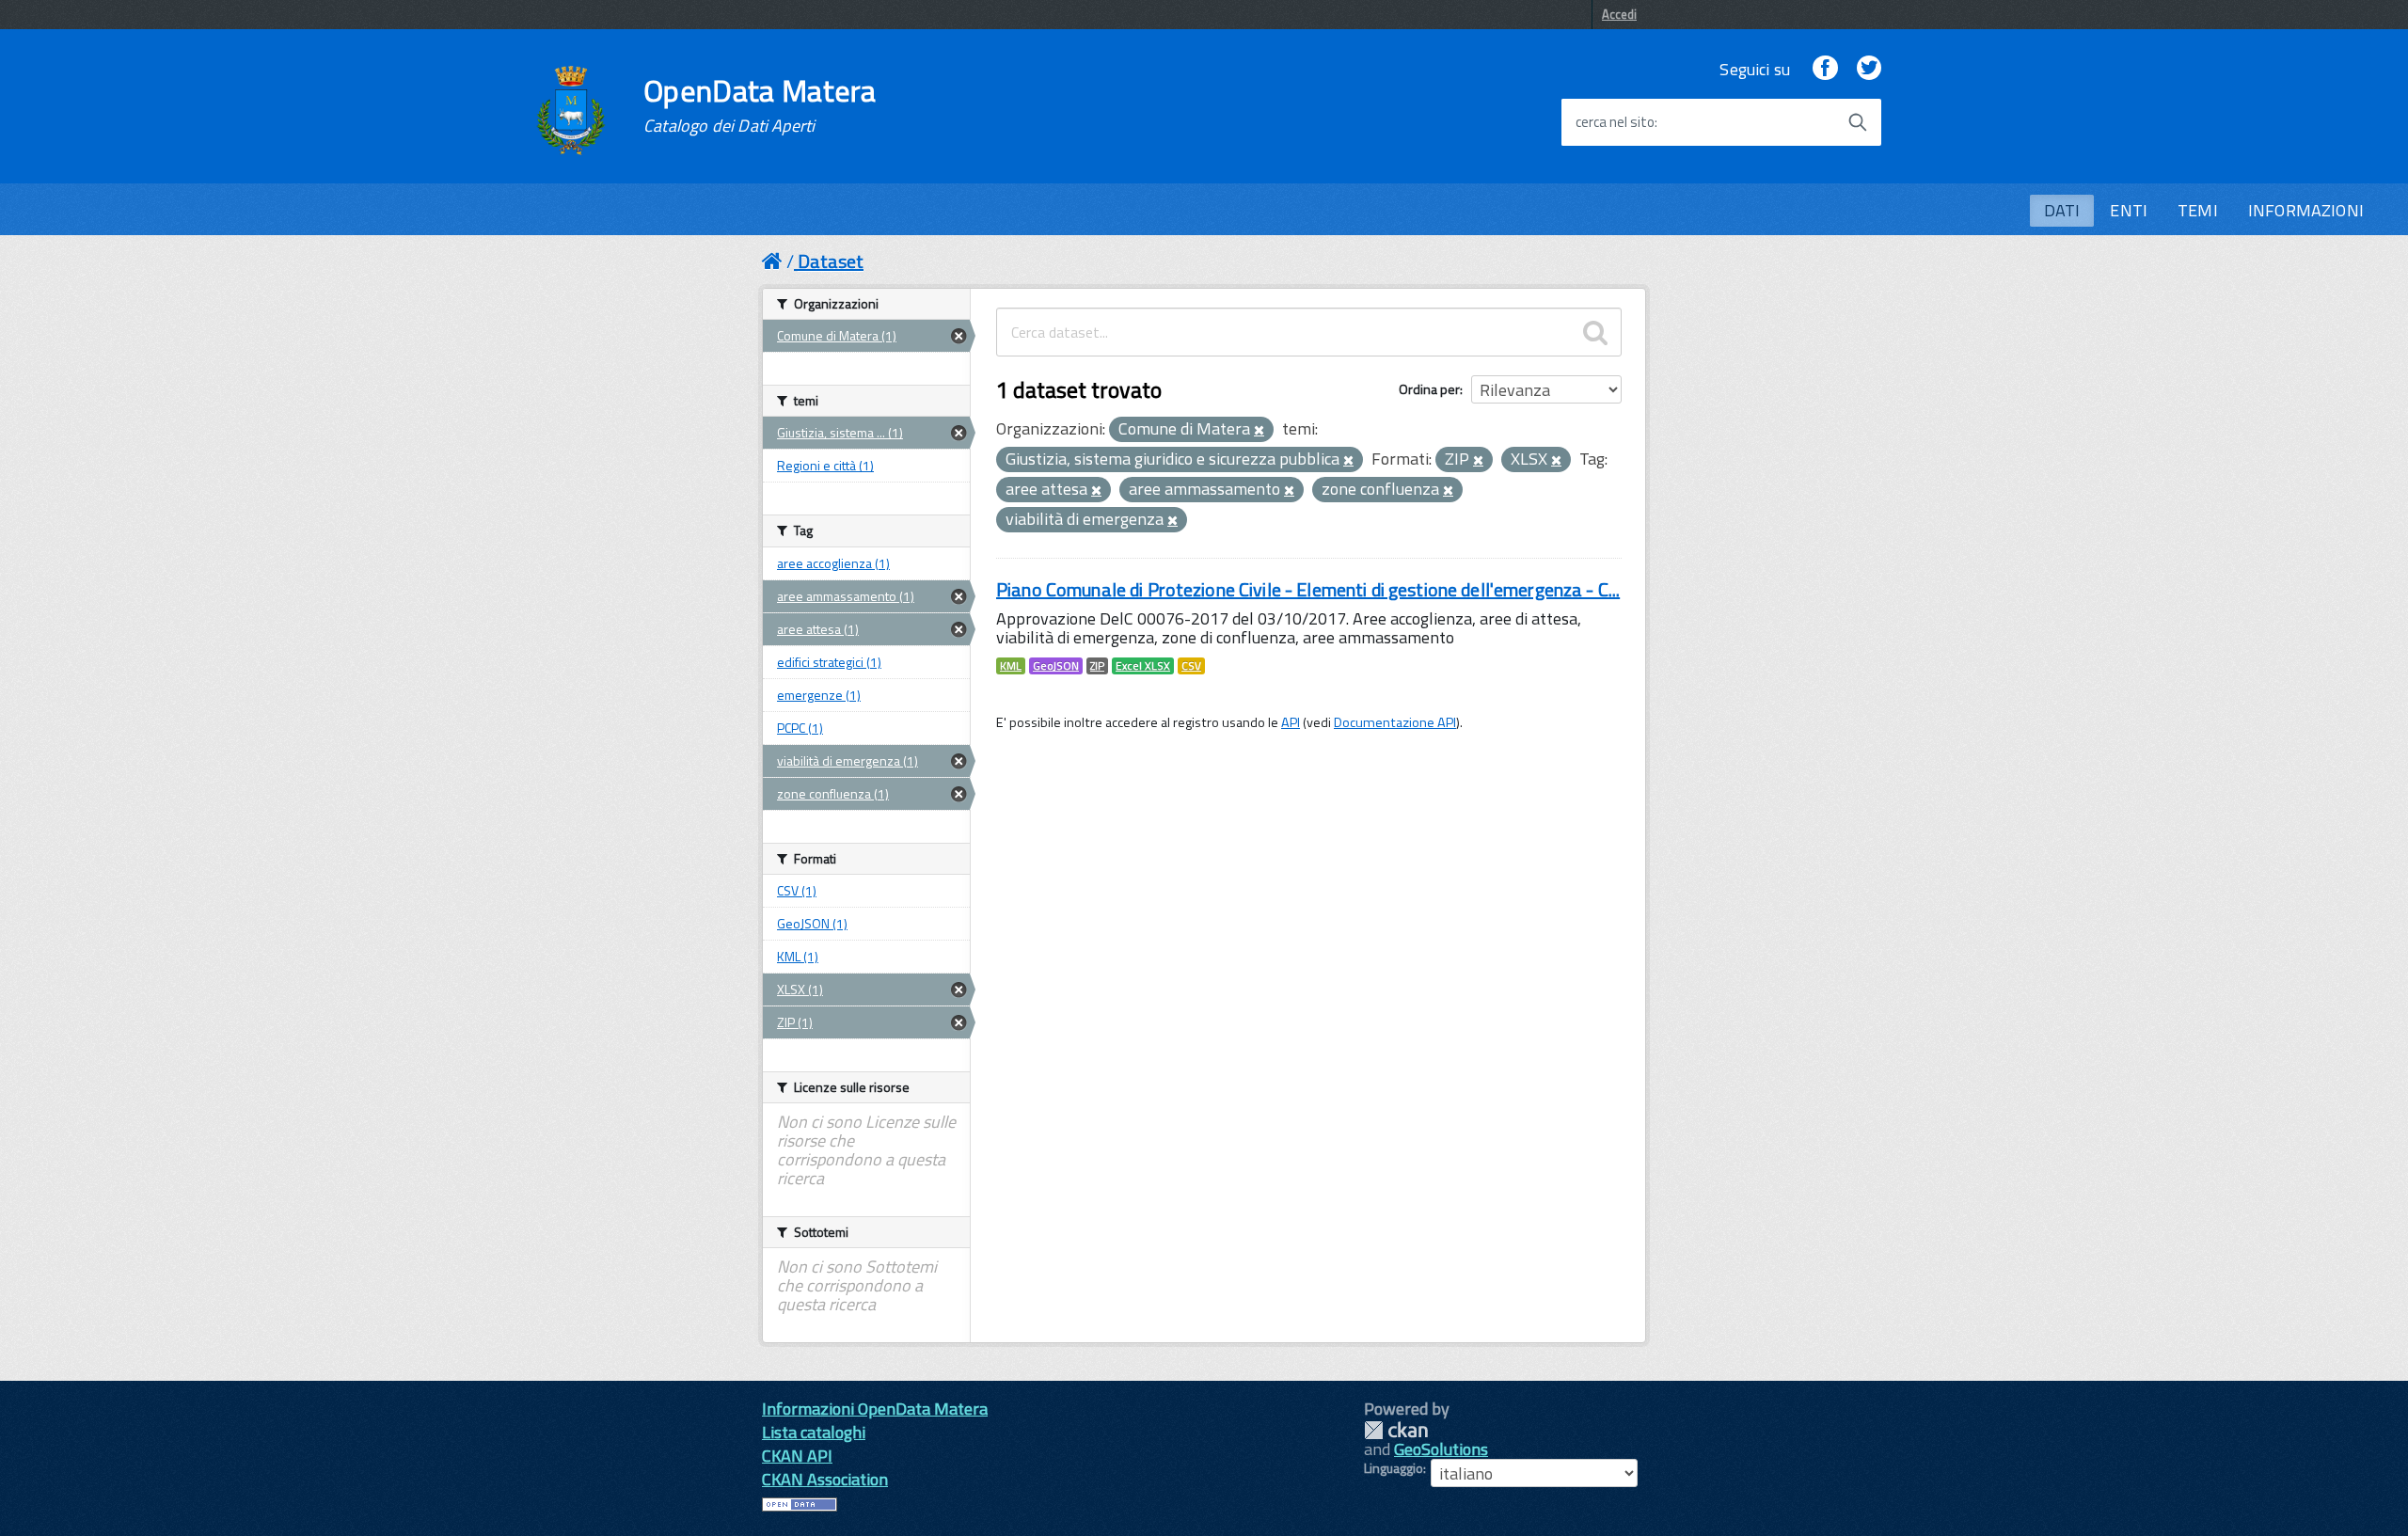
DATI (2062, 210)
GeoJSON (1056, 666)
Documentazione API (1395, 722)
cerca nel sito (1615, 122)
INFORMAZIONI (2306, 210)
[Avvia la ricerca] (1858, 122)
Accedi (1619, 14)
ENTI (2129, 210)
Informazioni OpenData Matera (875, 1409)
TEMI (2198, 210)
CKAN (1396, 1430)
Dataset (831, 261)
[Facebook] (1825, 69)
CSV (1191, 666)
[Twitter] (1869, 69)
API (1291, 722)
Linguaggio (1394, 1468)
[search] (1595, 332)
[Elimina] (1259, 431)
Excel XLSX (1143, 666)
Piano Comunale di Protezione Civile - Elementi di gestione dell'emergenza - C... (1308, 589)
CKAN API (797, 1456)
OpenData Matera (760, 105)
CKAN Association (825, 1479)
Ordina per (1429, 389)
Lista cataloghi (814, 1432)
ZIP (1097, 666)
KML (1011, 666)
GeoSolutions (1441, 1449)
